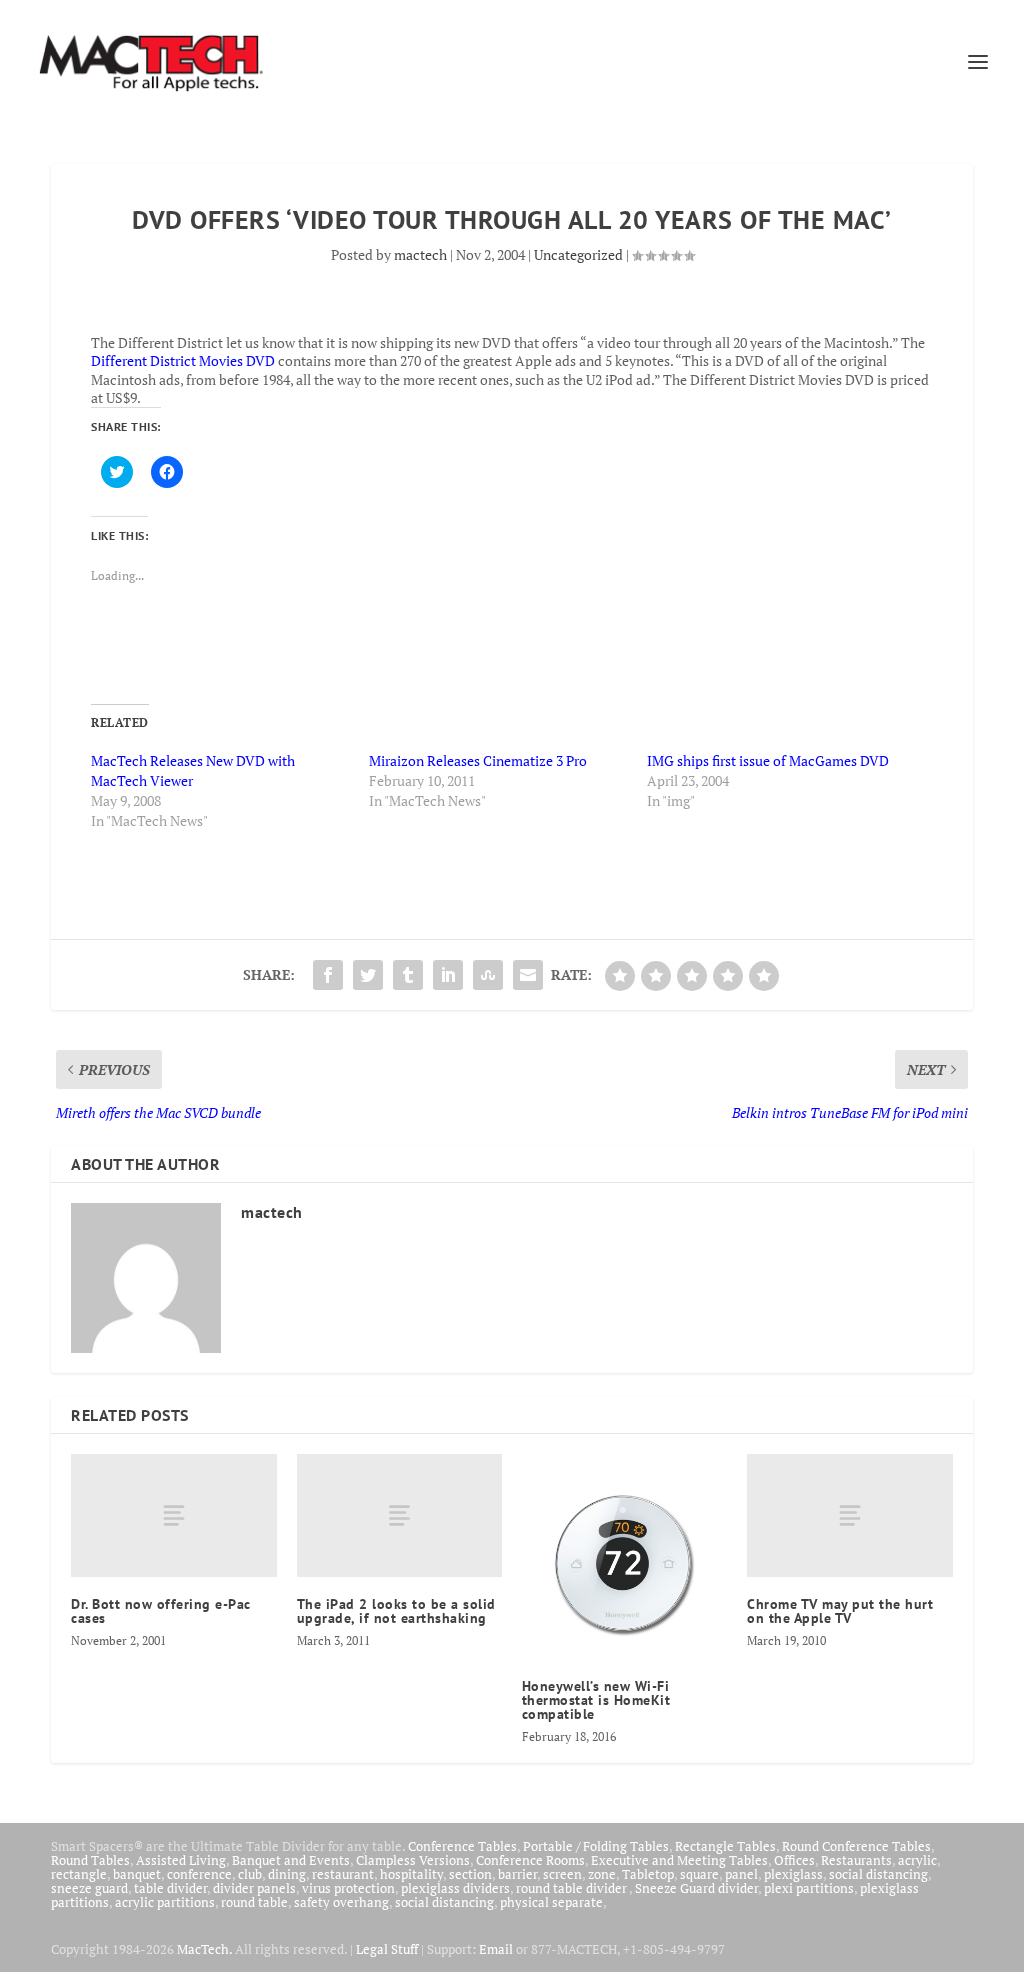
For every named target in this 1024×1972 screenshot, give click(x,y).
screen (562, 1874)
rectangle (79, 1874)
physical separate (551, 1902)
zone (602, 1874)
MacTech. (204, 1949)
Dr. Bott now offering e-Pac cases (161, 1611)
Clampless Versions (413, 1860)
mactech (420, 254)
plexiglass (793, 1874)
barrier (517, 1874)
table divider (170, 1888)
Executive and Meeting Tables (679, 1860)
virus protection (348, 1888)
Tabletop (648, 1874)
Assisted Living (181, 1860)
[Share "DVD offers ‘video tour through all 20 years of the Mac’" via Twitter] (368, 975)
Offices (794, 1860)
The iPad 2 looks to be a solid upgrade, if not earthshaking (396, 1611)
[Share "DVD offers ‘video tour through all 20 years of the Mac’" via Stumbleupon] (488, 975)
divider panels (254, 1888)
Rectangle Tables (725, 1846)
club (250, 1874)
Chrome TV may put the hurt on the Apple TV (840, 1611)
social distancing (878, 1874)
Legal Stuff (387, 1949)
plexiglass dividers (455, 1888)
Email (496, 1949)
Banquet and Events (291, 1860)
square (699, 1874)
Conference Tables (462, 1846)
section (470, 1874)
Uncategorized (578, 254)
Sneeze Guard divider (696, 1888)
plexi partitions (809, 1888)
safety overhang (341, 1902)
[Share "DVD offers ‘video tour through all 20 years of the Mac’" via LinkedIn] (448, 975)
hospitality (411, 1874)
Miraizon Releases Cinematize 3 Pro (478, 760)
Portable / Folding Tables (596, 1846)
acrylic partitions (165, 1902)
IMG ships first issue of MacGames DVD (768, 760)
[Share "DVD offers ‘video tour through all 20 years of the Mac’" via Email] (528, 975)
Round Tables (90, 1860)
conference (199, 1874)
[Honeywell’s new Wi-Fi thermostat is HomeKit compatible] (624, 1556)
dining (287, 1874)
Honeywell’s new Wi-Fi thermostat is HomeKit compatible (596, 1700)
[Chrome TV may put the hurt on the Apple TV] (849, 1515)
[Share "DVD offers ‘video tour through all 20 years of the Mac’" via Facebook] (328, 975)
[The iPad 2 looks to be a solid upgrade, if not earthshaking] (399, 1515)
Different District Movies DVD (183, 360)
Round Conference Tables (856, 1846)
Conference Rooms (530, 1860)
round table (254, 1902)
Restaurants (856, 1860)
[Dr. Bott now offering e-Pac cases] (173, 1515)
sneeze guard (89, 1888)
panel (741, 1874)
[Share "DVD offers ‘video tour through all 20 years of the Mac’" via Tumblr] (408, 975)
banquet (137, 1874)
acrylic (917, 1860)
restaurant (343, 1874)
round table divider (572, 1888)
